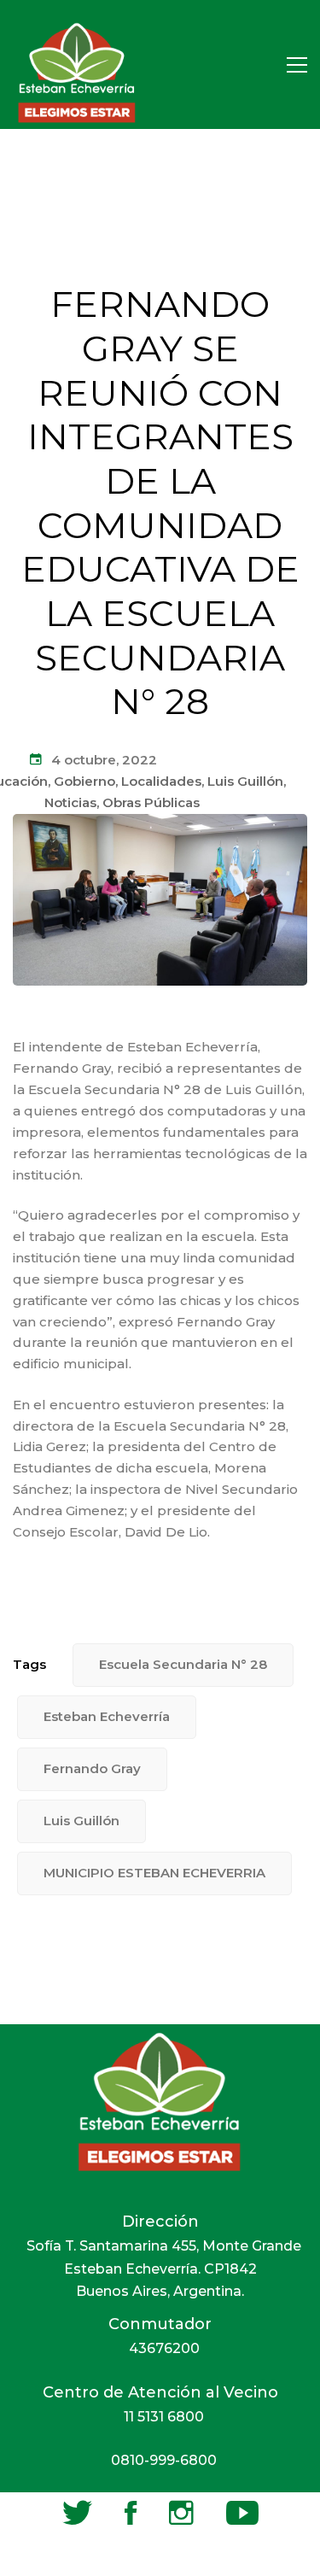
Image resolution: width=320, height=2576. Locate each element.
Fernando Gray (92, 1768)
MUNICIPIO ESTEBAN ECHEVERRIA (154, 1873)
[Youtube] (242, 2513)
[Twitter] (77, 2513)
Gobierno (84, 781)
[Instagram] (181, 2513)
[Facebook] (131, 2513)
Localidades (161, 781)
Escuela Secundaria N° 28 (183, 1664)
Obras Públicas (151, 802)
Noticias (70, 802)
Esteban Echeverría (107, 1716)
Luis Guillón (245, 781)
